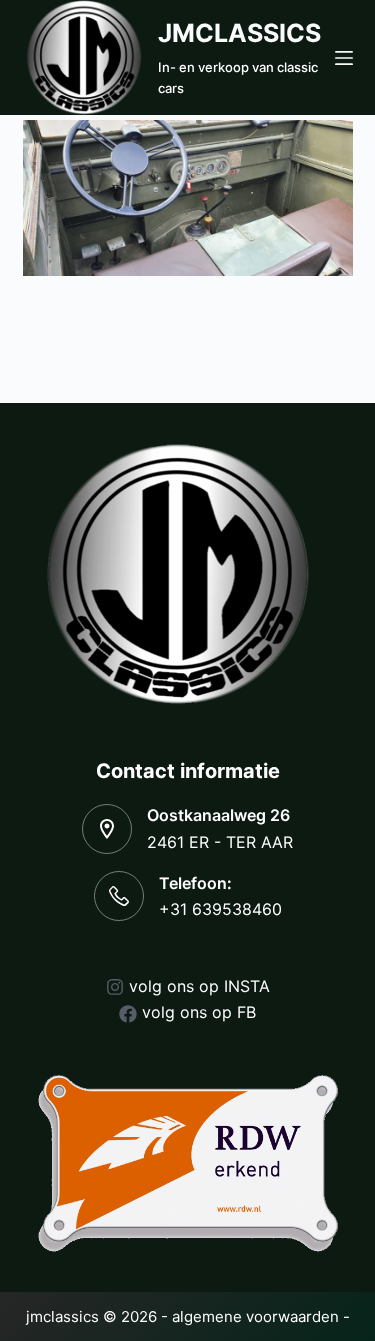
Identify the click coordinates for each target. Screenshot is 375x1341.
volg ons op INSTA (199, 986)
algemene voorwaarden (255, 1316)
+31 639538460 (220, 909)
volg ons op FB (199, 1012)
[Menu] (344, 58)
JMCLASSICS (239, 33)
